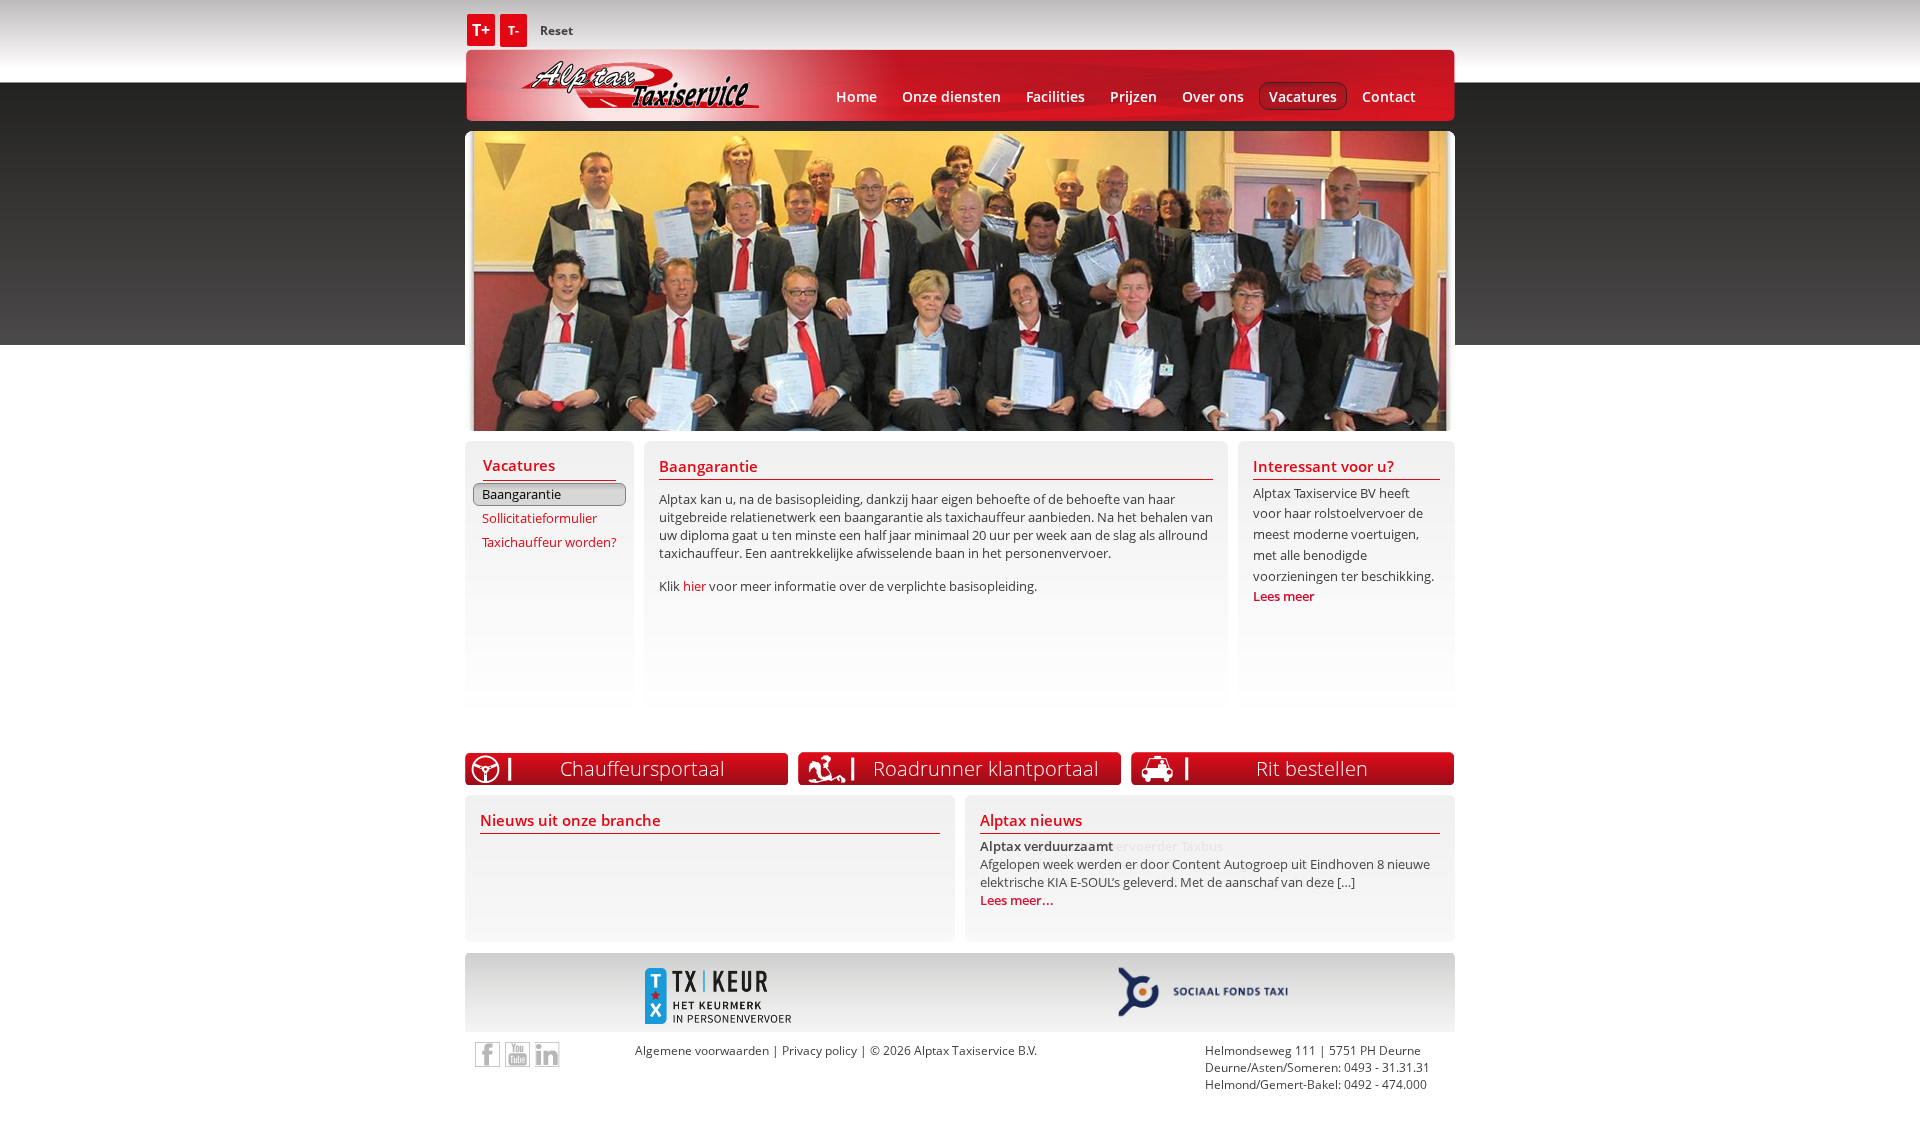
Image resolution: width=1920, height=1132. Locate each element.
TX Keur (717, 997)
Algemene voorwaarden (702, 1050)
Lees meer (1284, 596)
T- (513, 30)
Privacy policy (819, 1050)
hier (694, 586)
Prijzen (1133, 96)
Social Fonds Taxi (1202, 997)
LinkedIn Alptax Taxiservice (547, 1054)
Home (856, 96)
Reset (556, 30)
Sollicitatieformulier (539, 518)
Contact (1389, 96)
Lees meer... (1017, 918)
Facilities (1055, 96)
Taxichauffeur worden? (549, 542)
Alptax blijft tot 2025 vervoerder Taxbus (1101, 846)
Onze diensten (951, 96)
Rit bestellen (1312, 768)
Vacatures (1303, 96)
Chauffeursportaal (642, 768)
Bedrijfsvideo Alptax (517, 1054)
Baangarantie (521, 494)
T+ (481, 30)
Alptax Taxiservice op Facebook (487, 1054)
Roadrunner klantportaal (986, 768)
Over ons (1213, 96)
